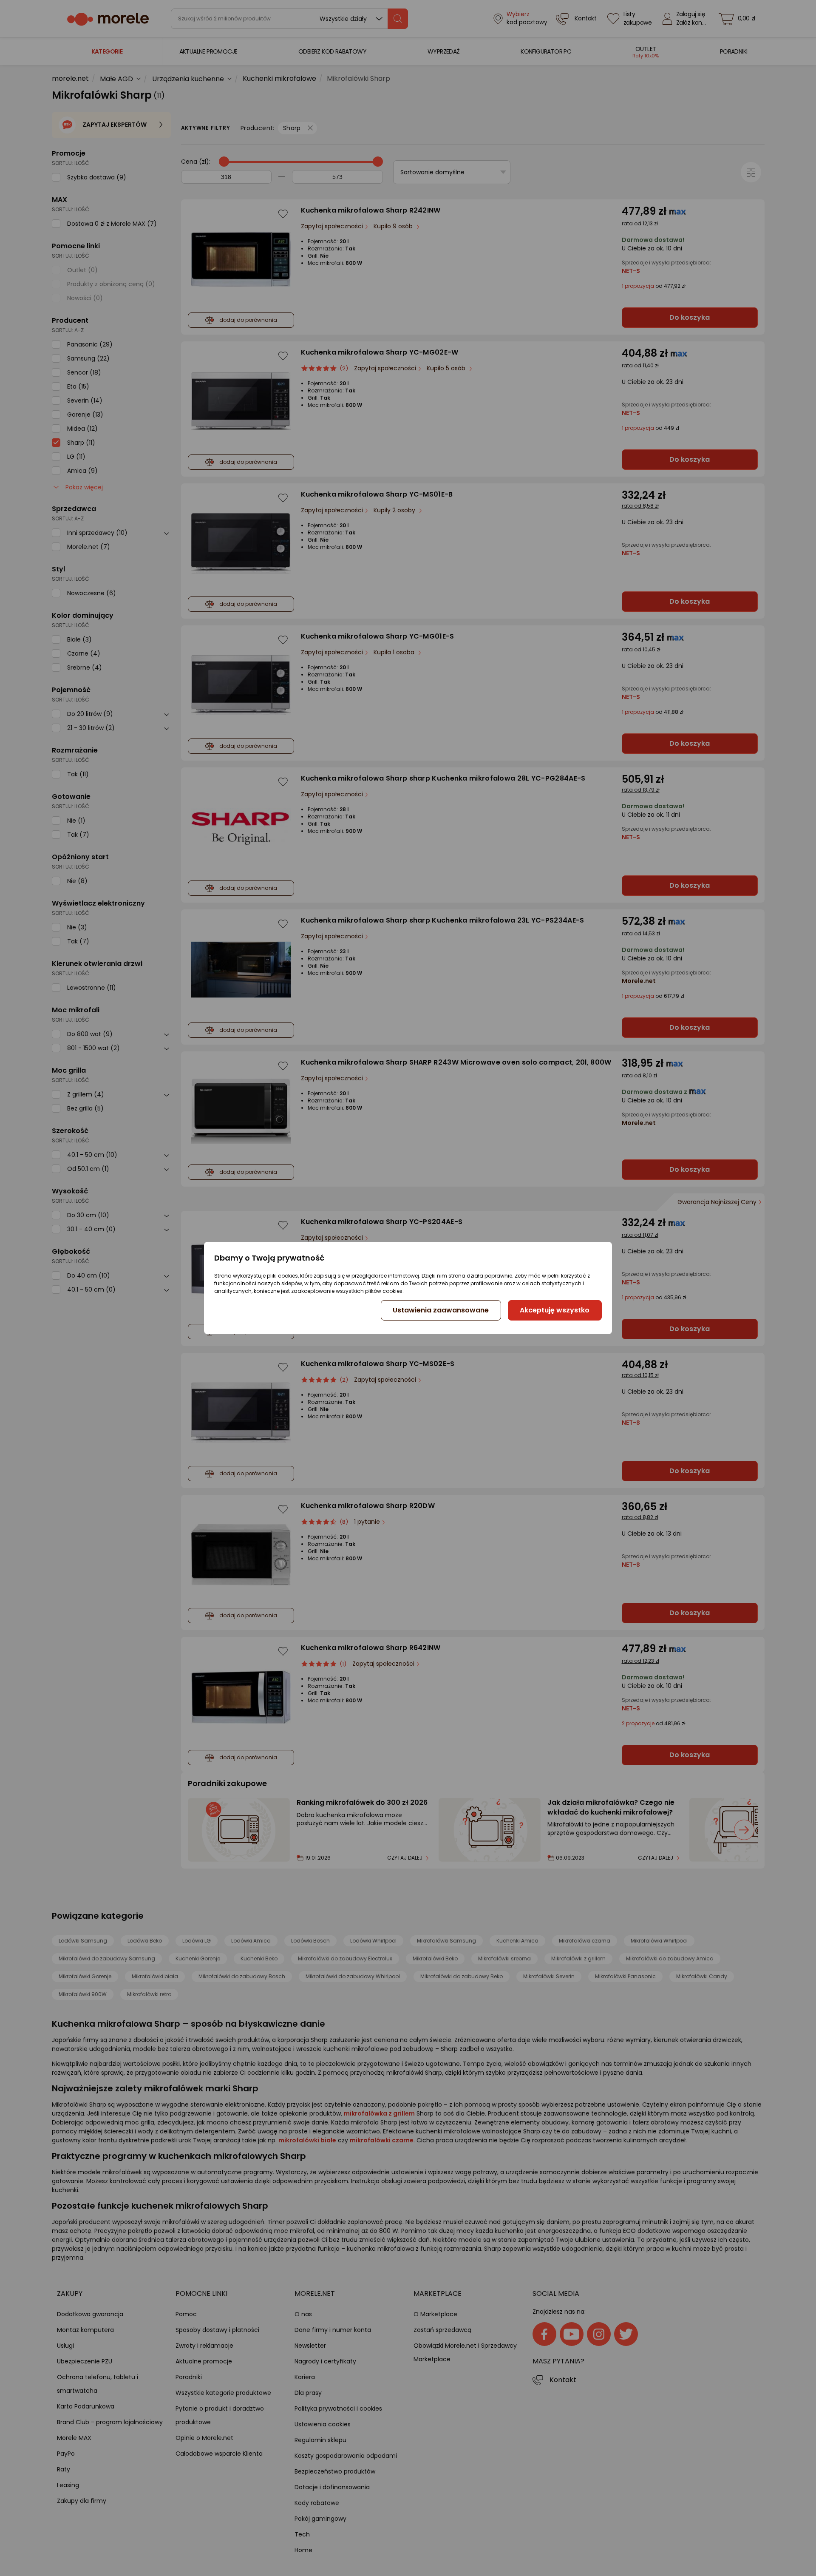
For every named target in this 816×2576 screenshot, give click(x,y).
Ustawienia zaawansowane (441, 1310)
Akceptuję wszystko (555, 1310)
